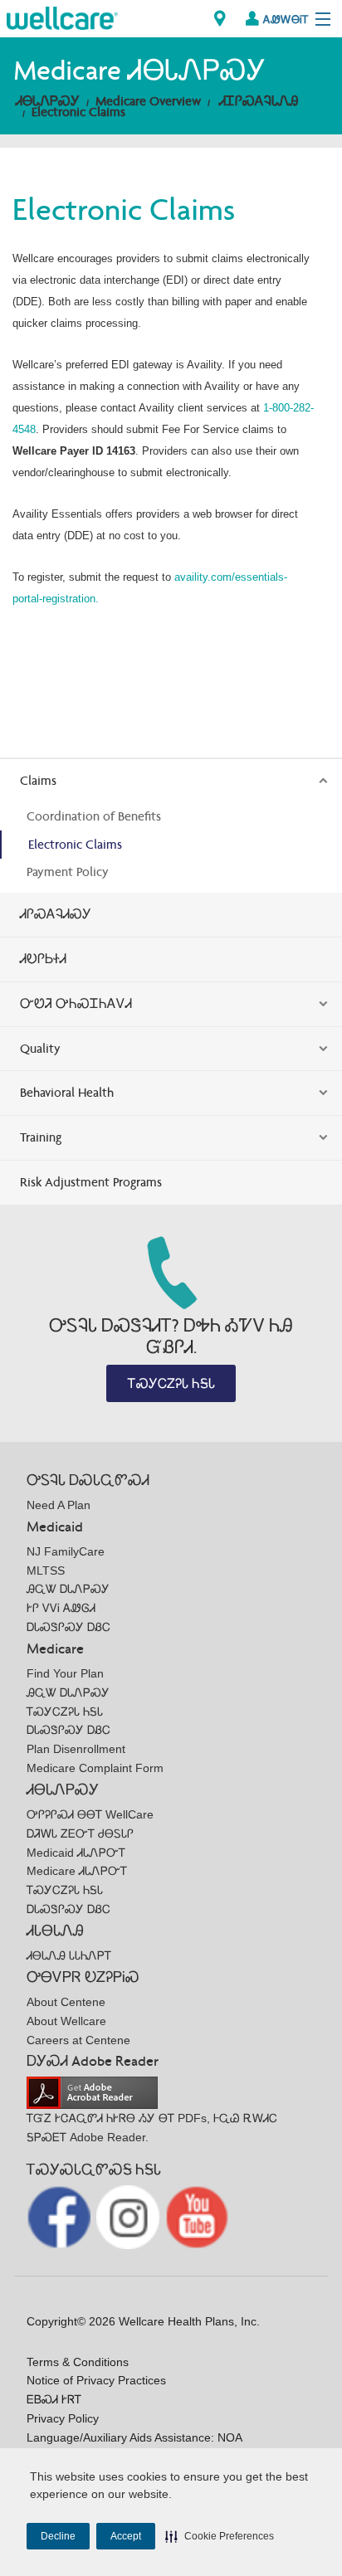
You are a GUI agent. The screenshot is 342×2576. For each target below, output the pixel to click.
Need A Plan (59, 1505)
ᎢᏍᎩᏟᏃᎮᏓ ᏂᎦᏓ (171, 1383)
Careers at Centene (78, 2040)
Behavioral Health (67, 1092)
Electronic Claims (78, 112)
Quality (40, 1048)
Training (41, 1137)
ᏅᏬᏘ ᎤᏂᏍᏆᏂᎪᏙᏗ (76, 1003)
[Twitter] (130, 2216)
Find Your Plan (65, 1673)
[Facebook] (60, 2216)
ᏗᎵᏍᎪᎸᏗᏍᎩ (56, 914)
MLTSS (46, 1570)
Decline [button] (58, 2536)
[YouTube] (197, 2216)
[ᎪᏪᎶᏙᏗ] (220, 19)
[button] (220, 2536)
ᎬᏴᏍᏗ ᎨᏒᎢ (54, 2399)
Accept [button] (126, 2536)
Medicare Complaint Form (95, 1768)
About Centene (66, 2002)
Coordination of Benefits (94, 816)
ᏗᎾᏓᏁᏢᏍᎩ (48, 101)
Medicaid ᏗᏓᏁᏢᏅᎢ (76, 1853)
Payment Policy (68, 872)
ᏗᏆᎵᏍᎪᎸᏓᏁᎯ (259, 101)
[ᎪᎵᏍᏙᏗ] (62, 17)
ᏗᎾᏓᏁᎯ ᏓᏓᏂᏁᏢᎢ (69, 1955)
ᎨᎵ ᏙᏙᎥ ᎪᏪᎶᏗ (61, 1608)
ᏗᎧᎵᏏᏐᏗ (43, 959)
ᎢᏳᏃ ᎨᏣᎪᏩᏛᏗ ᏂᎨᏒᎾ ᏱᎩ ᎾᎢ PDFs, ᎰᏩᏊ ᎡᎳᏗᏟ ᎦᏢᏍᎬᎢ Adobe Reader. (152, 2128)
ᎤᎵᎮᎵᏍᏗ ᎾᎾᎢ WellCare (90, 1814)
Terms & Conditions (78, 2362)
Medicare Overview (148, 101)
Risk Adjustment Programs (91, 1182)
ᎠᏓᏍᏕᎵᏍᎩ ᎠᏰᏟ (68, 1627)
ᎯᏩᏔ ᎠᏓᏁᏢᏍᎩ (68, 1589)
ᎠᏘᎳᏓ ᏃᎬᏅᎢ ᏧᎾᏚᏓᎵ (80, 1833)
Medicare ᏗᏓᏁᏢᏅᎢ (77, 1871)
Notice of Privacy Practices (96, 2380)
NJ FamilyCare (66, 1551)
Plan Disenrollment (76, 1749)
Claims (38, 780)
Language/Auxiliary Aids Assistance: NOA (134, 2437)
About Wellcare (66, 2021)
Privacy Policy (63, 2418)
